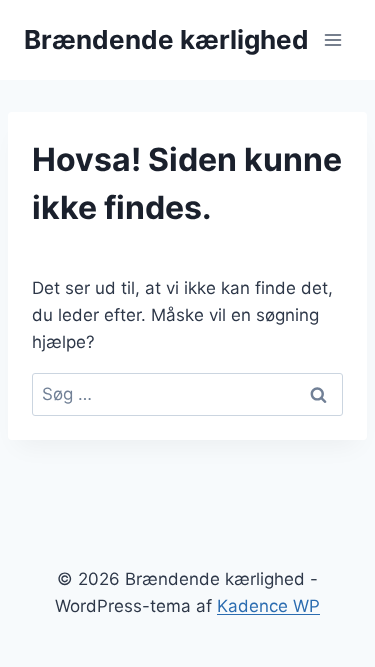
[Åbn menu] (332, 39)
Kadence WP (268, 606)
